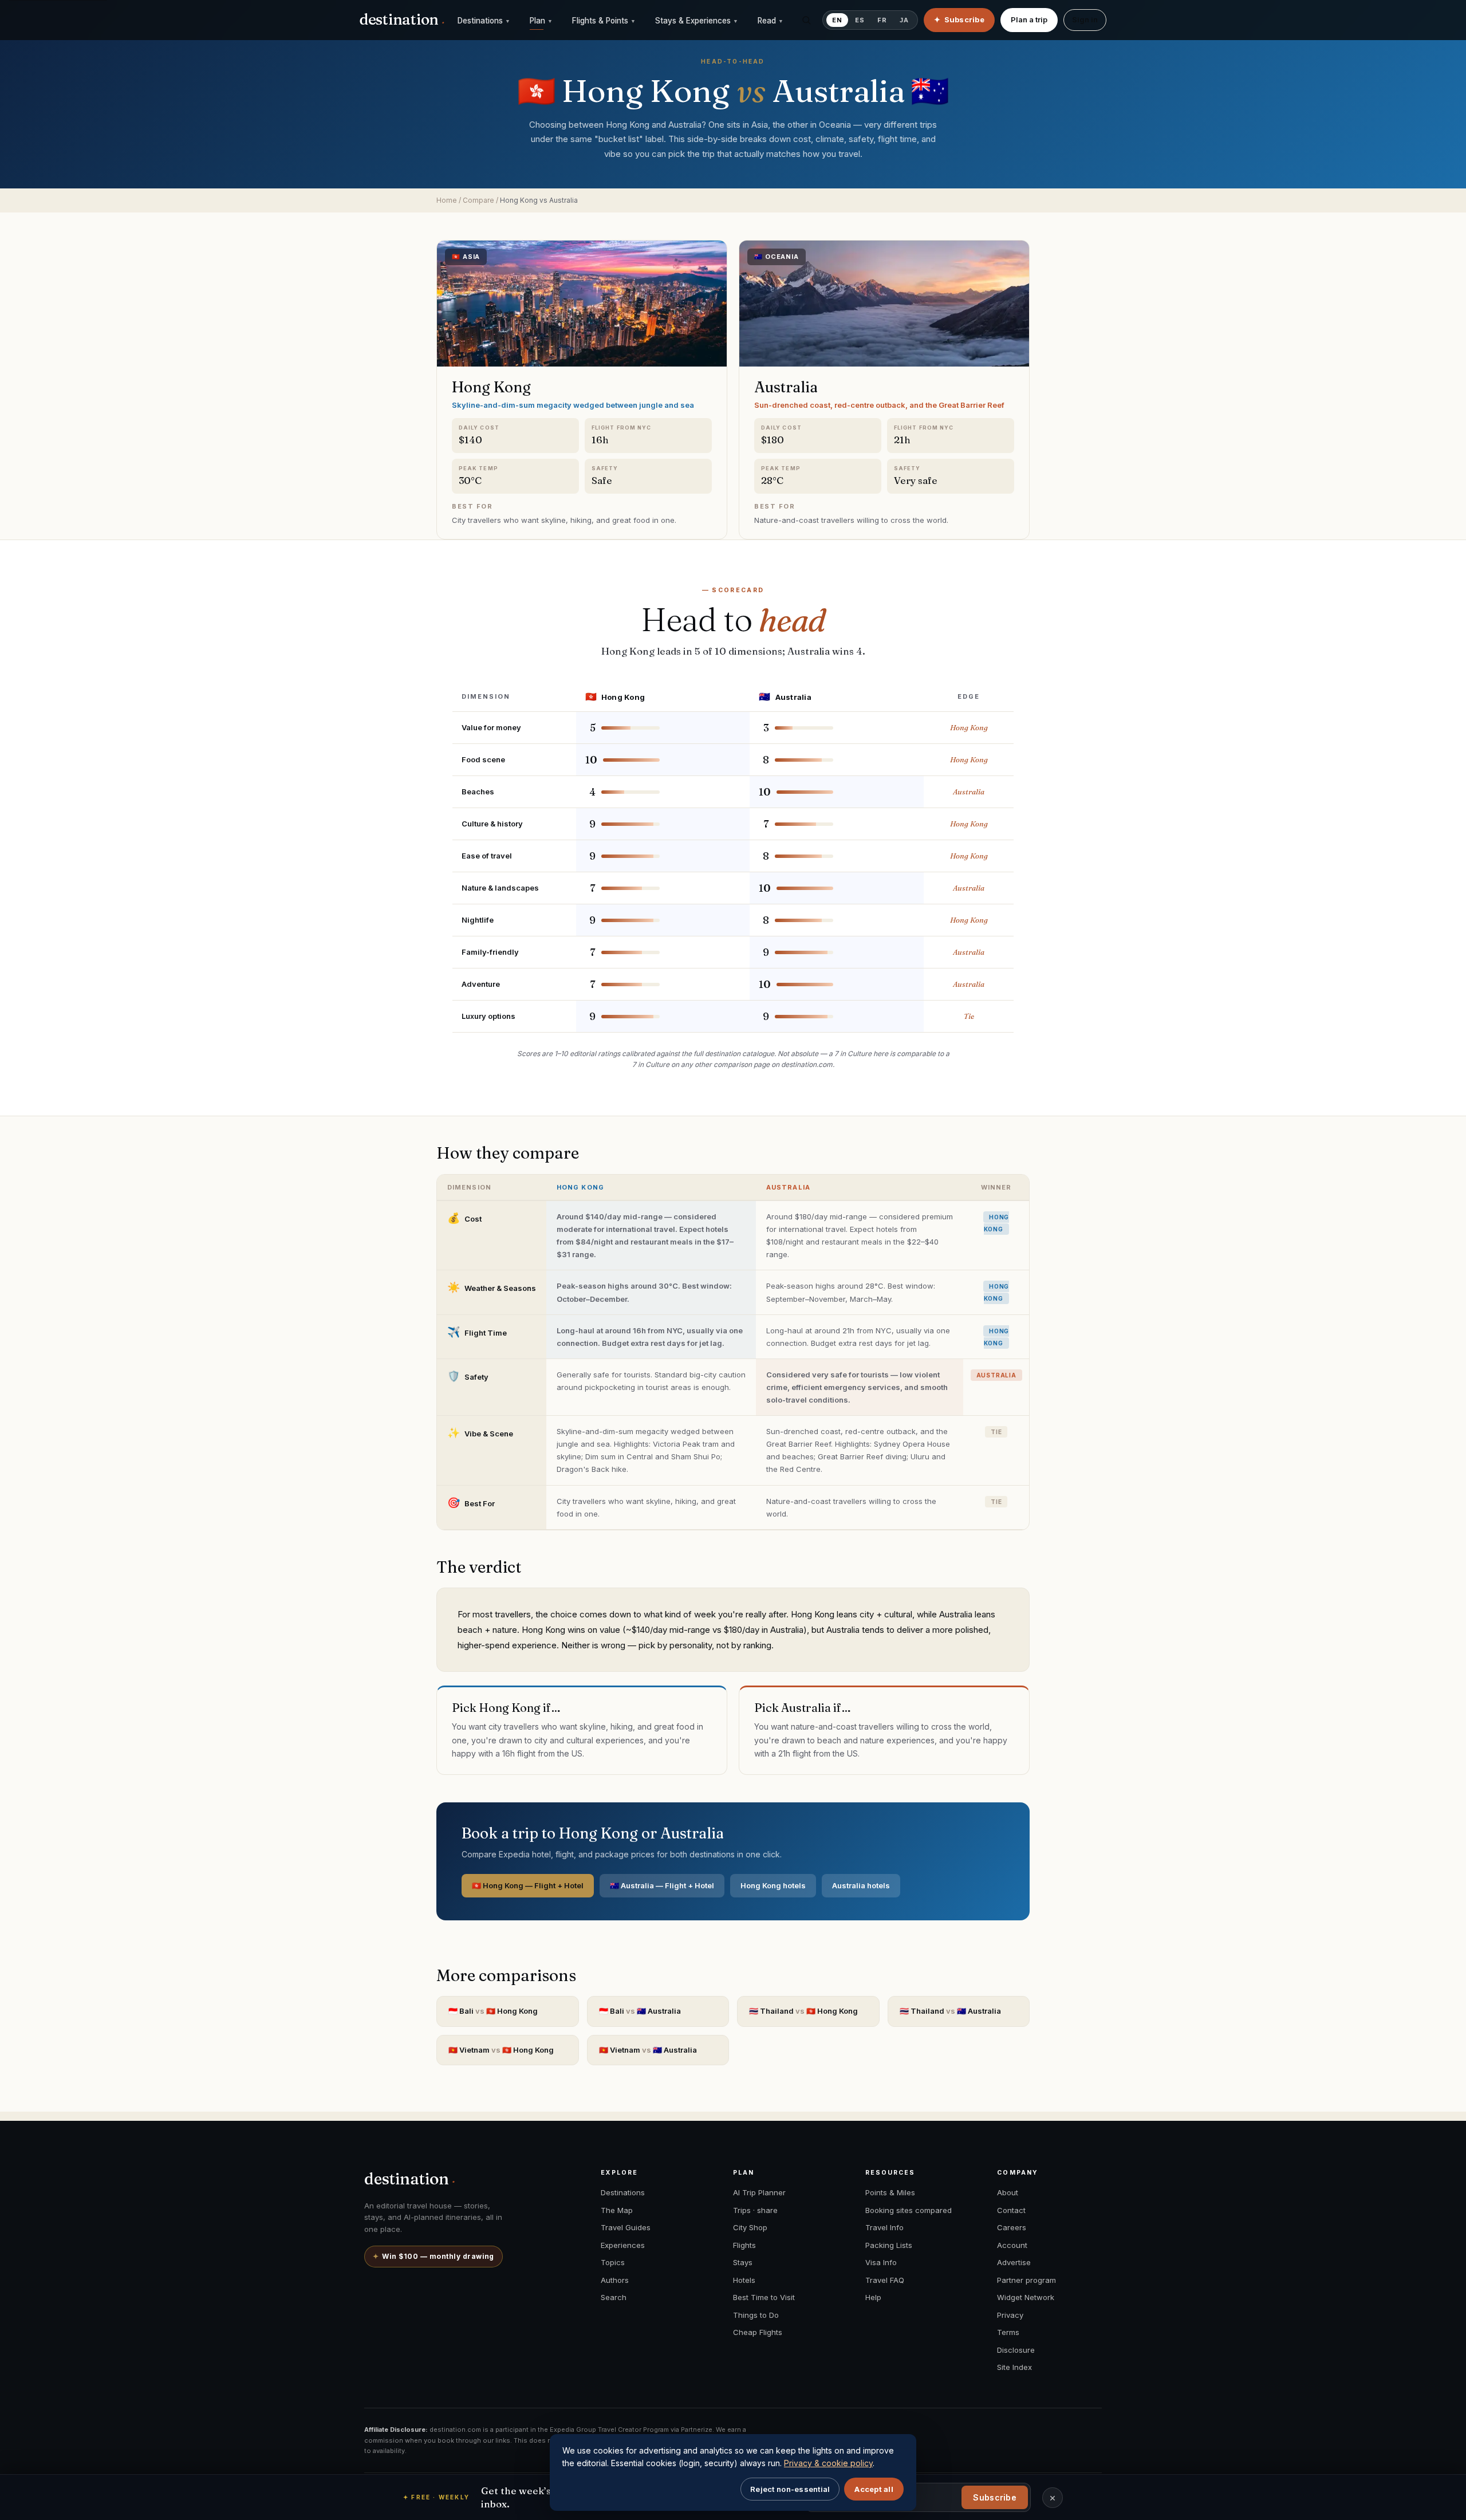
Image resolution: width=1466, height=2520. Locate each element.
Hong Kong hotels (773, 1885)
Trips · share (755, 2210)
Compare (478, 200)
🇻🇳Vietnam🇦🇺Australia (648, 2050)
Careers (1012, 2227)
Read (771, 21)
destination (402, 19)
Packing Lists (889, 2245)
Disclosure (1016, 2350)
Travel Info (884, 2227)
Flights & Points (604, 21)
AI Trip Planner (759, 2192)
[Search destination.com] (806, 20)
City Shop (750, 2227)
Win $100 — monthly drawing (434, 2256)
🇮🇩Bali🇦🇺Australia (640, 2011)
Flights (744, 2245)
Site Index (1014, 2367)
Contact (1011, 2210)
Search (614, 2297)
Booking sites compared (909, 2210)
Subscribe (995, 2497)
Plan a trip (1029, 19)
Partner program (1026, 2280)
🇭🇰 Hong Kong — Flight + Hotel (528, 1885)
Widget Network (1026, 2297)
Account (1012, 2245)
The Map (617, 2210)
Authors (615, 2280)
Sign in (1085, 19)
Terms (1008, 2332)
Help (873, 2297)
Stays (743, 2262)
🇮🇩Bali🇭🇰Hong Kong (493, 2011)
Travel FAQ (885, 2280)
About (1008, 2192)
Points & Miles (890, 2192)
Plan (541, 21)
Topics (613, 2262)
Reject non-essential (790, 2489)
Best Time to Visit (764, 2297)
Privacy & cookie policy (828, 2463)
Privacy (1010, 2315)
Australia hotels (861, 1885)
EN (837, 20)
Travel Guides (626, 2227)
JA (904, 20)
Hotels (744, 2280)
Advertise (1014, 2262)
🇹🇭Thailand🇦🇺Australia (950, 2011)
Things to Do (756, 2315)
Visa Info (881, 2262)
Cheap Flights (758, 2332)
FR (882, 20)
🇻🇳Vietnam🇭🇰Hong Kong (501, 2050)
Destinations (484, 21)
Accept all (874, 2489)
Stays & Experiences (697, 21)
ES (860, 20)
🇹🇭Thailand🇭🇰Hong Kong (803, 2011)
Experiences (623, 2245)
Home (447, 200)
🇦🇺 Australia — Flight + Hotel (662, 1885)
